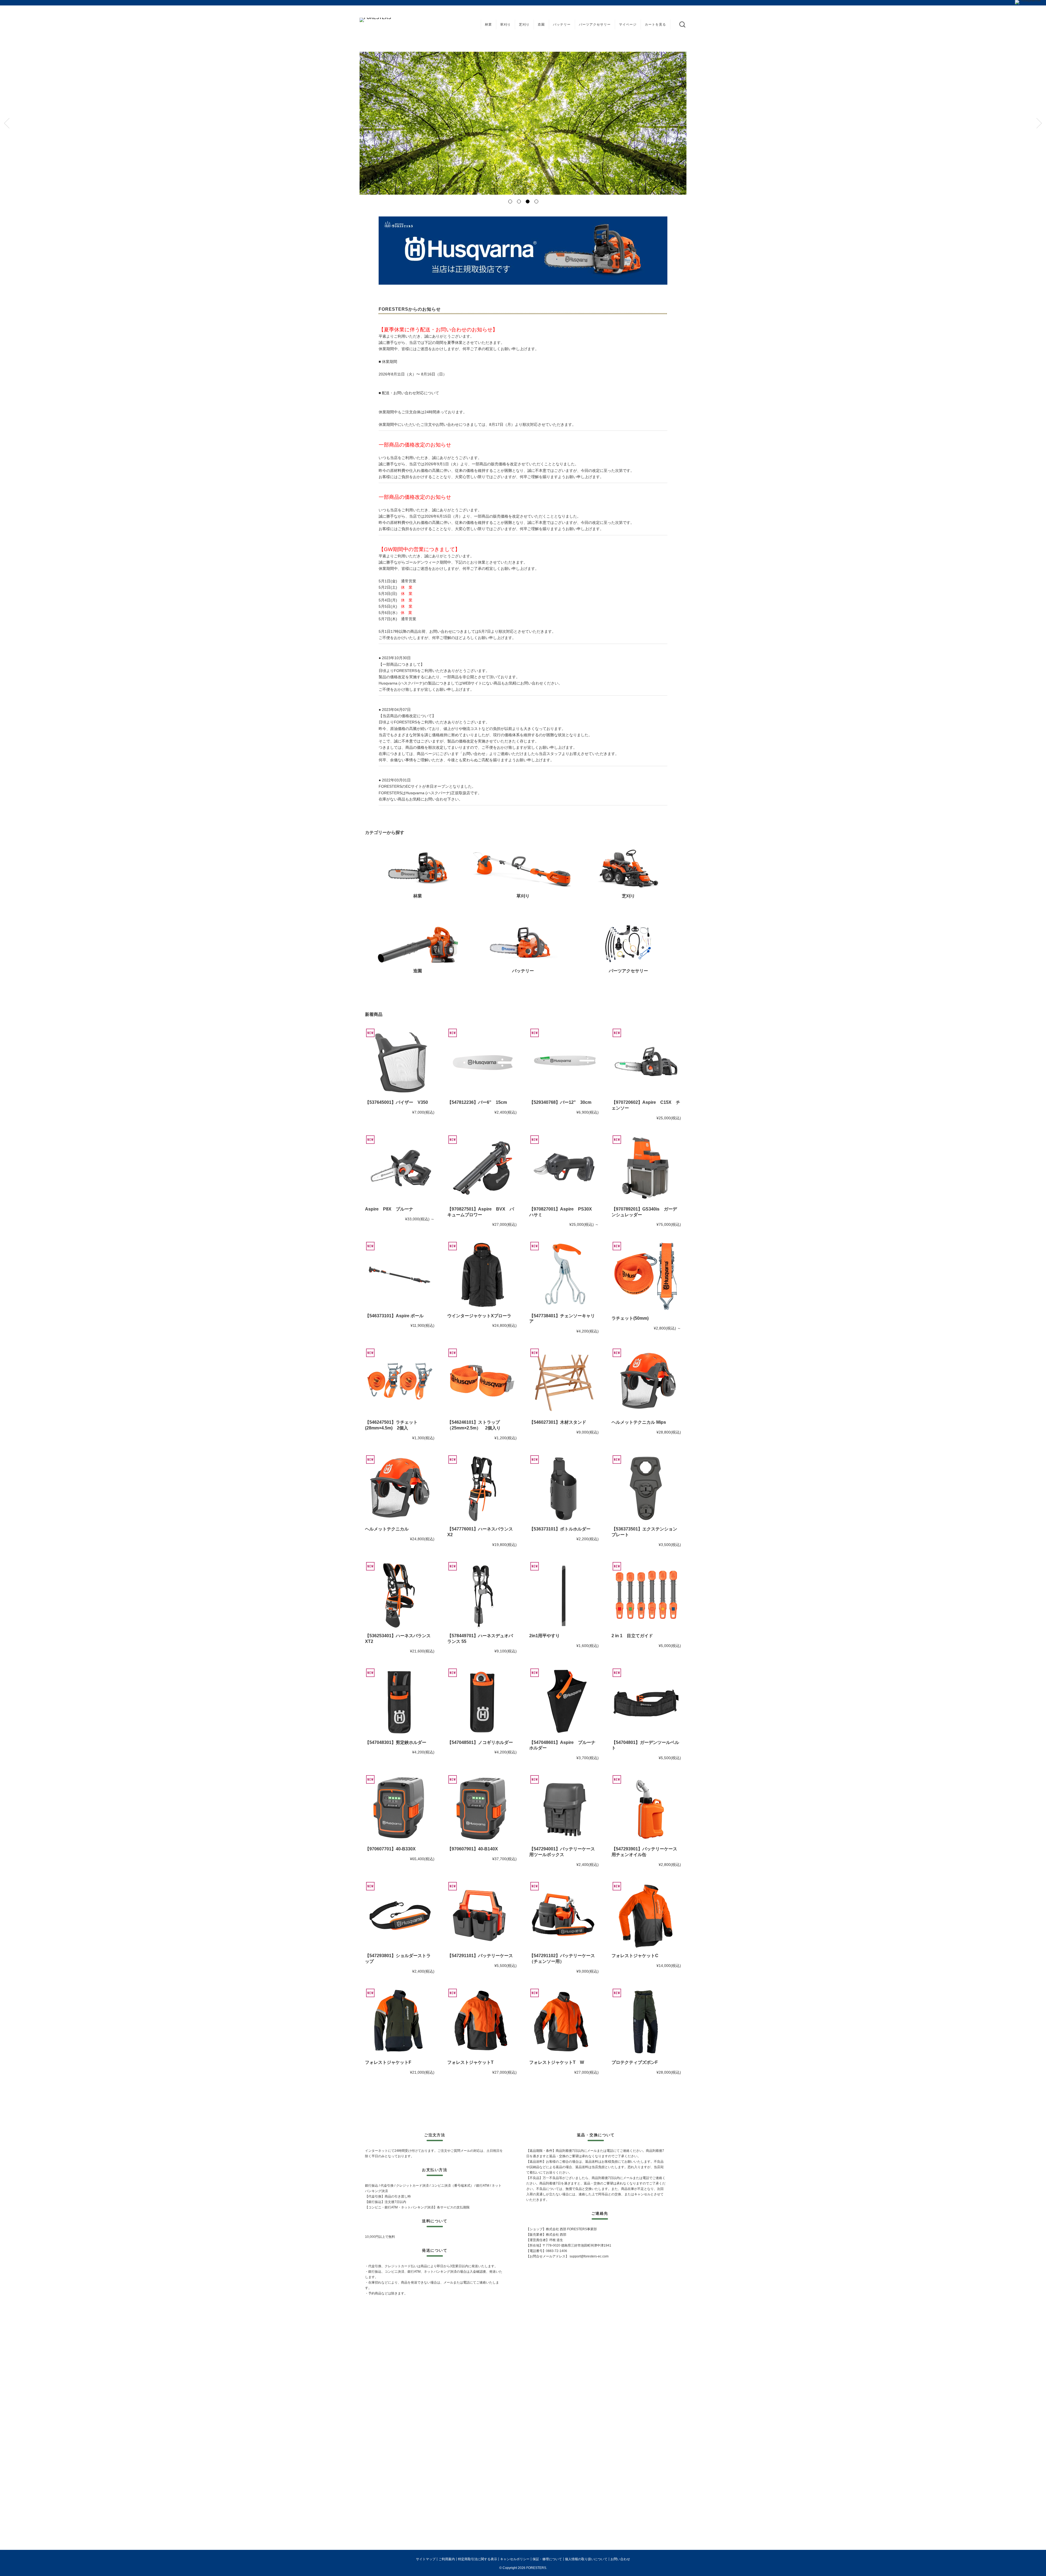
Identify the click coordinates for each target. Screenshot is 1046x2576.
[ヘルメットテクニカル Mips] (646, 1382)
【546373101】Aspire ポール (394, 1316)
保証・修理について (547, 2559)
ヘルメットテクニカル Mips (639, 1422)
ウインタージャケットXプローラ (479, 1316)
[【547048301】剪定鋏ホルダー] (400, 1702)
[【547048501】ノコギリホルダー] (482, 1702)
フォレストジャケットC (635, 1956)
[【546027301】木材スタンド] (564, 1382)
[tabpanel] (523, 123)
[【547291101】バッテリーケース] (482, 1916)
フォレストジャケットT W (557, 2062)
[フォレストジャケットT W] (564, 2022)
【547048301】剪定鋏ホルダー (396, 1742)
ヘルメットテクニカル (387, 1529)
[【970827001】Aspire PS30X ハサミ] (564, 1169)
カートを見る (655, 25)
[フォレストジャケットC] (646, 1916)
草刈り (505, 25)
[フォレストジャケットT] (482, 2022)
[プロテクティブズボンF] (646, 2022)
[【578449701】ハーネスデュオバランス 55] (482, 1596)
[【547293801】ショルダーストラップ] (400, 1916)
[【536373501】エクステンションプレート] (646, 1489)
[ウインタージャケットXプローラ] (482, 1275)
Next (1039, 123)
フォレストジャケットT (470, 2062)
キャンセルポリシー (515, 2559)
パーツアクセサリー (595, 25)
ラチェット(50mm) (630, 1318)
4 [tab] (536, 201)
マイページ (628, 25)
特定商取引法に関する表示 (478, 2559)
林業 (488, 25)
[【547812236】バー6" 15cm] (482, 1062)
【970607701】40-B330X (390, 1849)
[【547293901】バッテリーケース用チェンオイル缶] (646, 1809)
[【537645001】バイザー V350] (400, 1062)
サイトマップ (426, 2559)
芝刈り (524, 25)
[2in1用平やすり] (564, 1596)
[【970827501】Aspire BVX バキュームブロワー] (482, 1169)
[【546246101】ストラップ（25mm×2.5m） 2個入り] (482, 1382)
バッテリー (562, 25)
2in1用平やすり (545, 1636)
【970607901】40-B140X (473, 1849)
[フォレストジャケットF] (400, 2022)
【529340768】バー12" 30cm (560, 1102)
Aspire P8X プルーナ (389, 1209)
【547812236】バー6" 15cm (477, 1102)
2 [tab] (519, 201)
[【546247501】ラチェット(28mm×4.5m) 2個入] (400, 1382)
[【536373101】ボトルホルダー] (564, 1489)
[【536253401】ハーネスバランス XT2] (400, 1596)
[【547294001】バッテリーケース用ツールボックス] (564, 1809)
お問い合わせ (620, 2559)
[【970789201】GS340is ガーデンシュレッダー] (646, 1169)
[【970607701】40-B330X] (400, 1809)
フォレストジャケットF (388, 2062)
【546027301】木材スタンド (558, 1422)
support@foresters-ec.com (589, 2256)
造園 (541, 25)
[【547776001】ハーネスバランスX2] (482, 1489)
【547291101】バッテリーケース (480, 1956)
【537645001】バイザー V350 (396, 1102)
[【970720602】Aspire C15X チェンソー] (646, 1062)
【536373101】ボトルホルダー (560, 1529)
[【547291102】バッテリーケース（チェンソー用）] (564, 1916)
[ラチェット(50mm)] (646, 1277)
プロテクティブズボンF (635, 2062)
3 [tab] (527, 201)
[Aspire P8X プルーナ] (400, 1169)
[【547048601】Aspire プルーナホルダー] (564, 1702)
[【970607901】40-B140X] (482, 1809)
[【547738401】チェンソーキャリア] (564, 1275)
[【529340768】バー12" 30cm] (564, 1062)
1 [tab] (510, 201)
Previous (7, 123)
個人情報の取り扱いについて (586, 2559)
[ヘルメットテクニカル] (400, 1489)
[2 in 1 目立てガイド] (646, 1596)
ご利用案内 (447, 2559)
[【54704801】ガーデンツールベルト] (646, 1702)
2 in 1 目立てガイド (632, 1636)
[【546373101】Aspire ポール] (400, 1275)
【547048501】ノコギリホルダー (480, 1742)
